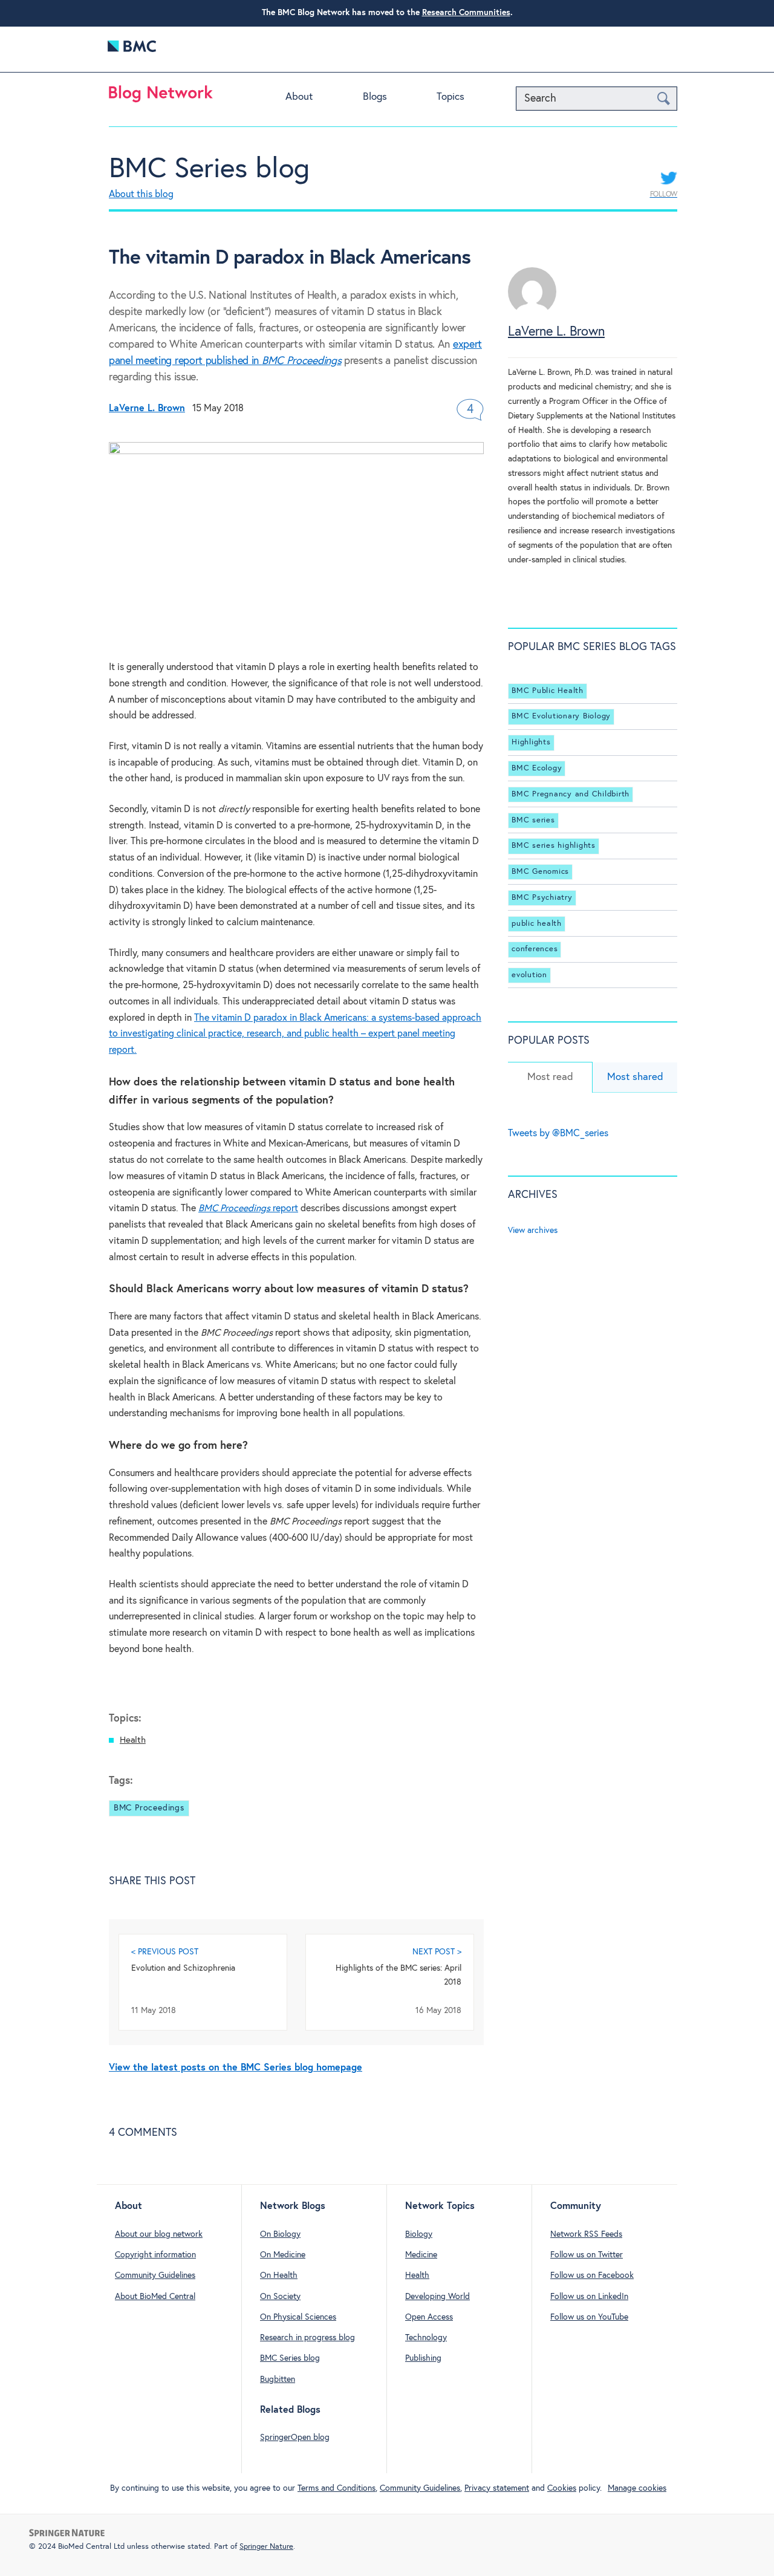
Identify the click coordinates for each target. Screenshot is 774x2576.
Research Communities (466, 13)
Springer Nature (266, 2547)
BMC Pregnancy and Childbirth (571, 794)
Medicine (421, 2255)
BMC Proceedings (149, 1808)
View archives (533, 1231)
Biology (419, 2234)
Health (133, 1740)
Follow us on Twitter (587, 2255)
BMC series (533, 820)
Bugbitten (278, 2379)
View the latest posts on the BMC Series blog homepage (236, 2068)
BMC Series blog (209, 169)
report (248, 1208)
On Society (280, 2297)
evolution (529, 975)
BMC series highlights (554, 846)
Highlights (531, 742)
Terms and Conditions (337, 2488)
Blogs (375, 97)
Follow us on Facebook (592, 2275)
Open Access (429, 2317)
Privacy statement (497, 2488)
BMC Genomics (540, 872)
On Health (279, 2275)
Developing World (437, 2297)
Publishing (423, 2358)
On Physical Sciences (298, 2317)
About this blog (141, 194)
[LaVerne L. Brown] (532, 313)
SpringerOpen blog (295, 2438)
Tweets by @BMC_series (558, 1134)
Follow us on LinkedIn (589, 2297)
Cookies (562, 2488)
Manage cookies (637, 2488)
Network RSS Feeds (586, 2234)
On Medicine (283, 2255)
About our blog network (159, 2234)
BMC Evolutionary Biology (561, 716)
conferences (535, 949)
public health (537, 924)
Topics (450, 97)
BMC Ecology (537, 768)
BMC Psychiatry (542, 898)
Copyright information (155, 2255)
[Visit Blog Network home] (161, 97)
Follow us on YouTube (589, 2317)
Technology (426, 2338)
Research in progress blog (307, 2338)
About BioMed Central (155, 2297)
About (299, 97)
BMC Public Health (548, 691)
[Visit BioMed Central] (132, 49)
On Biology (280, 2234)
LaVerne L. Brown (556, 332)
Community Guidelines (155, 2275)
